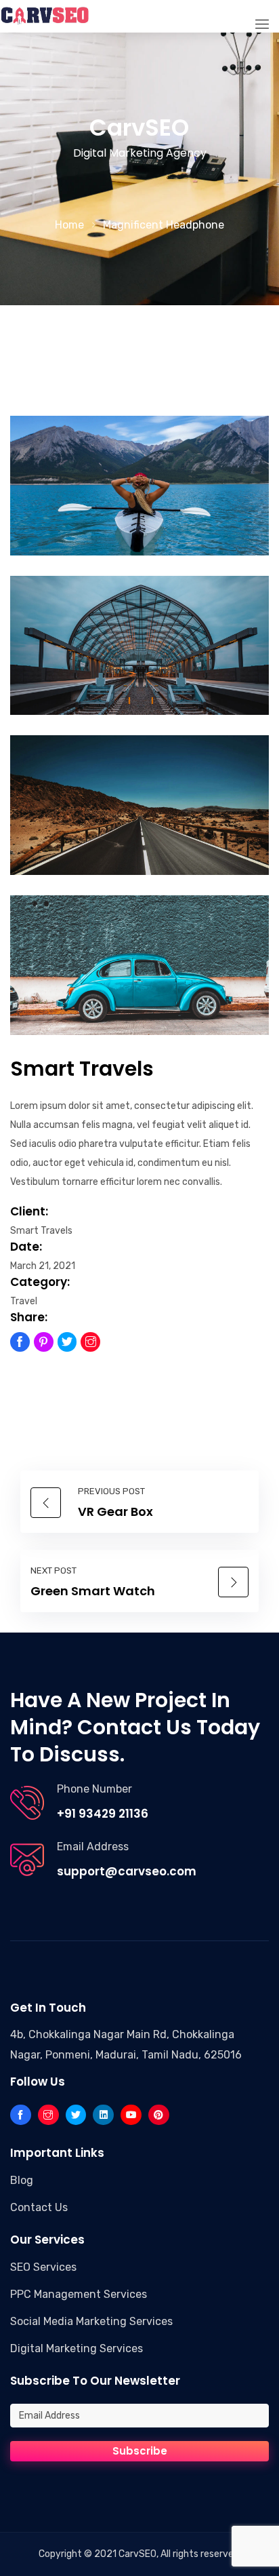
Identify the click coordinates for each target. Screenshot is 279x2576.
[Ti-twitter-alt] (67, 1342)
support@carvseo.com (127, 1871)
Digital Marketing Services (77, 2348)
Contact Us (39, 2207)
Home (69, 225)
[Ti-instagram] (90, 1342)
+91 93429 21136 (103, 1814)
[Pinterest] (159, 2115)
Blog (22, 2180)
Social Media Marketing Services (91, 2321)
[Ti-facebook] (20, 1342)
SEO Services (43, 2267)
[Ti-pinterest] (44, 1342)
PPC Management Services (79, 2294)
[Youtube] (131, 2115)
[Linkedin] (103, 2115)
